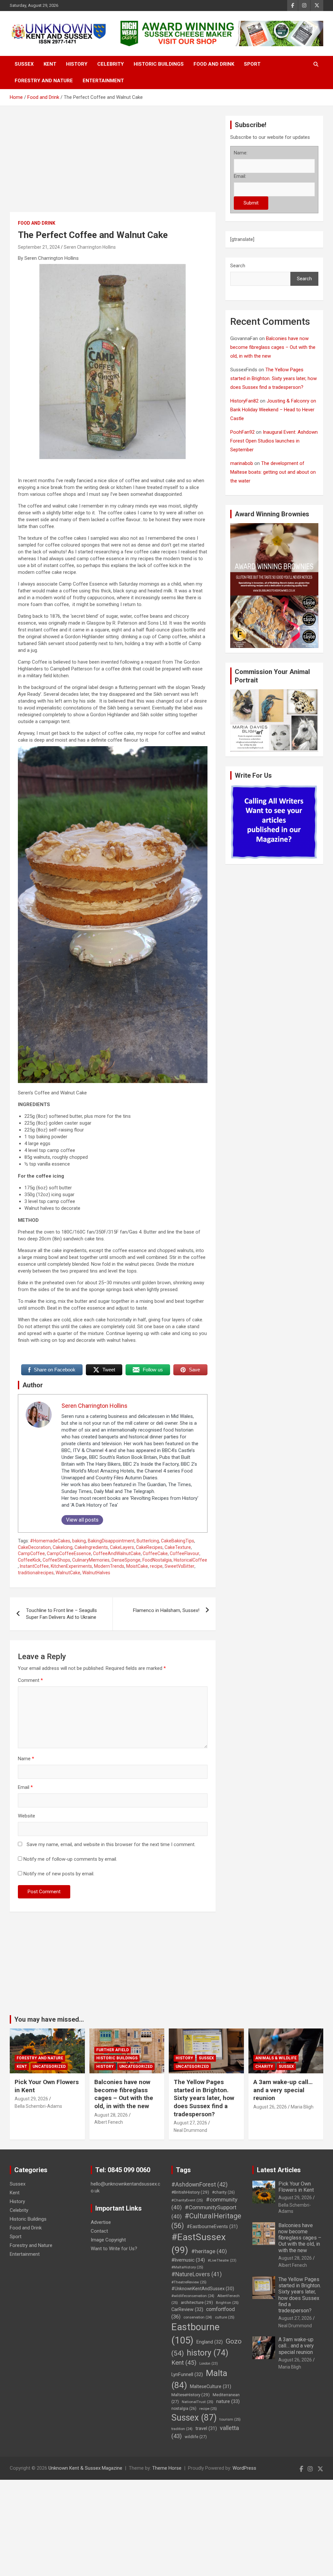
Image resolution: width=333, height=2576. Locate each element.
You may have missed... (49, 2019)
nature (228, 2401)
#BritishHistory (190, 2192)
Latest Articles (279, 2170)
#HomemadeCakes (50, 1541)
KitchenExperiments (71, 1566)
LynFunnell (187, 2374)
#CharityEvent (187, 2200)
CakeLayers (122, 1547)
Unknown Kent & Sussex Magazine (85, 2468)
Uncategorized (49, 2067)
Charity (264, 2067)
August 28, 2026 (111, 2115)
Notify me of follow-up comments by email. (70, 1859)
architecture (197, 2302)
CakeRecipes (149, 1547)
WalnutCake (68, 1573)
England (210, 2342)
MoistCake (137, 1566)
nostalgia (184, 2409)
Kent (50, 64)
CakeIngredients (91, 1547)
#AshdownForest (200, 2184)
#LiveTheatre (222, 2260)
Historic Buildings (159, 64)
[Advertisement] (113, 164)
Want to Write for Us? (114, 2249)
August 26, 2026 (270, 2107)
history (207, 2353)
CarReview (187, 2309)
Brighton (227, 2303)
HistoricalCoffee (190, 1560)
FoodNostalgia (157, 1560)
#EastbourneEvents (212, 2227)
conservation (198, 2317)
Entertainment (103, 81)
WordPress (244, 2468)
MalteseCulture (211, 2387)
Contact (99, 2231)
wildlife (196, 2437)
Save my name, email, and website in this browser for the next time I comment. (111, 1844)
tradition (182, 2429)
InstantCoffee (34, 1566)
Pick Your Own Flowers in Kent (296, 2187)
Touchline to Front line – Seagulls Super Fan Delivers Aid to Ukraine (61, 1614)
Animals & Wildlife (276, 2058)
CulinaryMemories (91, 1560)
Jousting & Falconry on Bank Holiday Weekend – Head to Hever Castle (273, 410)
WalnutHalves (96, 1573)
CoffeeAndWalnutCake (117, 1553)
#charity (223, 2192)
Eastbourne (195, 2334)
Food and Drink (214, 64)
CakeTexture (178, 1547)
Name (26, 1759)
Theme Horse (167, 2468)
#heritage (209, 2251)
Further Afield (113, 2050)
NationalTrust (198, 2402)
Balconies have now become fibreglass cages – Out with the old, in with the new (273, 347)
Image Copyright (108, 2240)
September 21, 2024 (39, 247)
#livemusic (188, 2260)
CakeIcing (63, 1547)
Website (27, 1816)
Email (25, 1787)
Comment (30, 1680)
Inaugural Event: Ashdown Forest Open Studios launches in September (274, 441)
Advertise (101, 2222)
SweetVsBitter (180, 1566)
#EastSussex (199, 2244)
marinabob (242, 463)
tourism (230, 2419)
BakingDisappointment (111, 1541)
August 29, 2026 (31, 2099)
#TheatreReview (189, 2282)
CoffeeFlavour (185, 1553)
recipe (156, 1566)
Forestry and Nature (44, 81)
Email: (240, 176)
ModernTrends (109, 1566)
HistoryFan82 (244, 401)
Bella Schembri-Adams (38, 2106)
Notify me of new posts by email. (59, 1874)
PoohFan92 (242, 432)
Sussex (24, 64)
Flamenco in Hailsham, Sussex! (166, 1610)
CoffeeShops (56, 1560)
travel (206, 2429)
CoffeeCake (155, 1553)
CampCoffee (31, 1553)
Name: (241, 153)
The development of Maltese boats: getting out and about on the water (273, 472)
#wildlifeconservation (193, 2296)
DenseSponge (126, 1560)
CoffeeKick (29, 1560)
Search (238, 266)
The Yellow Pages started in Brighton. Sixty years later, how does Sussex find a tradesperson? (273, 378)
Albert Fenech (109, 2122)
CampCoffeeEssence (69, 1553)
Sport (252, 64)
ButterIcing (148, 1541)
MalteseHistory (191, 2395)
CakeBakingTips (178, 1541)
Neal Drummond (190, 2130)
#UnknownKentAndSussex (203, 2289)
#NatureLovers (197, 2274)
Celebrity (111, 64)
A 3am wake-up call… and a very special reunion (283, 2090)
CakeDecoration (34, 1547)
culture (225, 2317)
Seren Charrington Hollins (90, 247)
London (209, 2364)
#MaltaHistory (187, 2267)
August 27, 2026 (190, 2123)
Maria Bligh (302, 2107)
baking (79, 1541)
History (77, 64)
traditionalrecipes (36, 1573)
